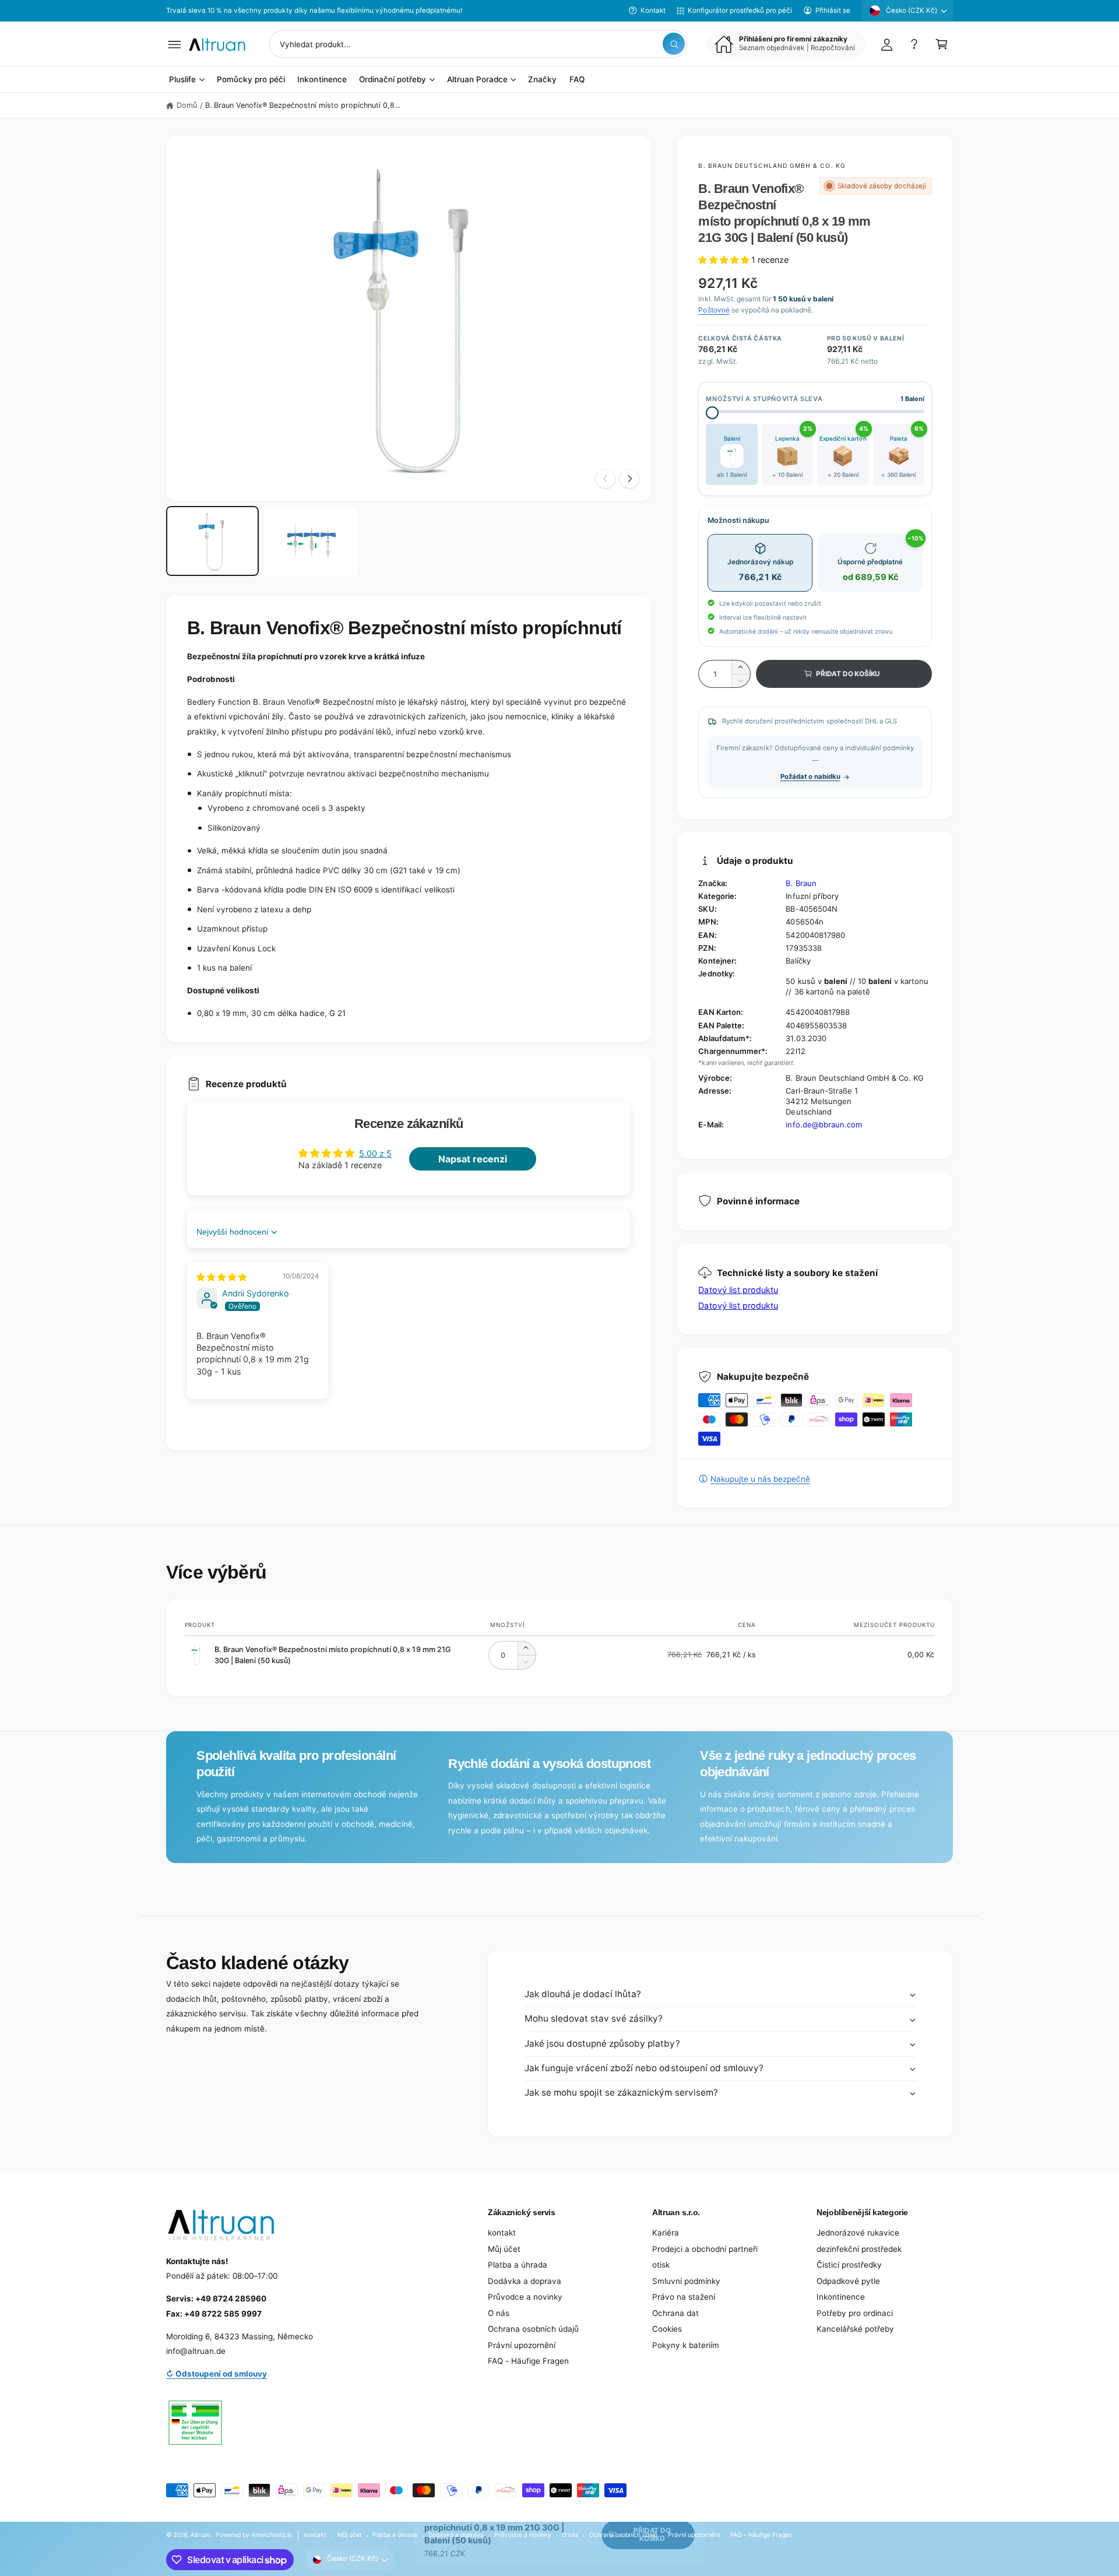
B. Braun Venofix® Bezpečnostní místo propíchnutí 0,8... (303, 105)
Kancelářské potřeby (855, 2329)
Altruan (201, 2535)
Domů (187, 105)
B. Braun (801, 883)
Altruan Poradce (477, 80)
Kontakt (653, 10)
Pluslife (182, 80)
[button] (175, 44)
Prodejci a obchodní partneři (705, 2249)
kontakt (502, 2233)
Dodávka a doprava (525, 2281)
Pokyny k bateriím (686, 2345)
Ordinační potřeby (393, 80)
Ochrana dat (675, 2313)
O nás (499, 2313)
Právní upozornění (522, 2345)
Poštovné (714, 310)
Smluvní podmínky (686, 2281)
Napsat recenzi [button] (473, 1159)
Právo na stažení (684, 2297)
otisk (661, 2265)
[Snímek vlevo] (606, 479)
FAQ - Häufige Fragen (528, 2361)
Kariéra (666, 2233)
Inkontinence (841, 2297)
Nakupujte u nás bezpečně (760, 1479)
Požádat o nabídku (810, 776)
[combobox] (478, 44)
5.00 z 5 (375, 1153)
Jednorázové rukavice (858, 2233)
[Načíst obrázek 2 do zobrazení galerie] (310, 541)
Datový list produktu (738, 1290)
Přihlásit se (833, 10)
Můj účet (504, 2249)
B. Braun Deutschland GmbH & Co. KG (772, 166)
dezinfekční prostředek (859, 2249)
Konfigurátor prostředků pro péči (740, 10)
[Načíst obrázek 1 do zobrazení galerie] (212, 541)
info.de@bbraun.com (824, 1124)
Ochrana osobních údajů (533, 2329)
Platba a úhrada (518, 2265)
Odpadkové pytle (848, 2281)
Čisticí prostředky (849, 2265)
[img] (221, 1277)
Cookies (667, 2329)
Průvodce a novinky (525, 2297)
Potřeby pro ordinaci (855, 2313)
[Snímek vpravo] (629, 479)
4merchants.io (272, 2535)
